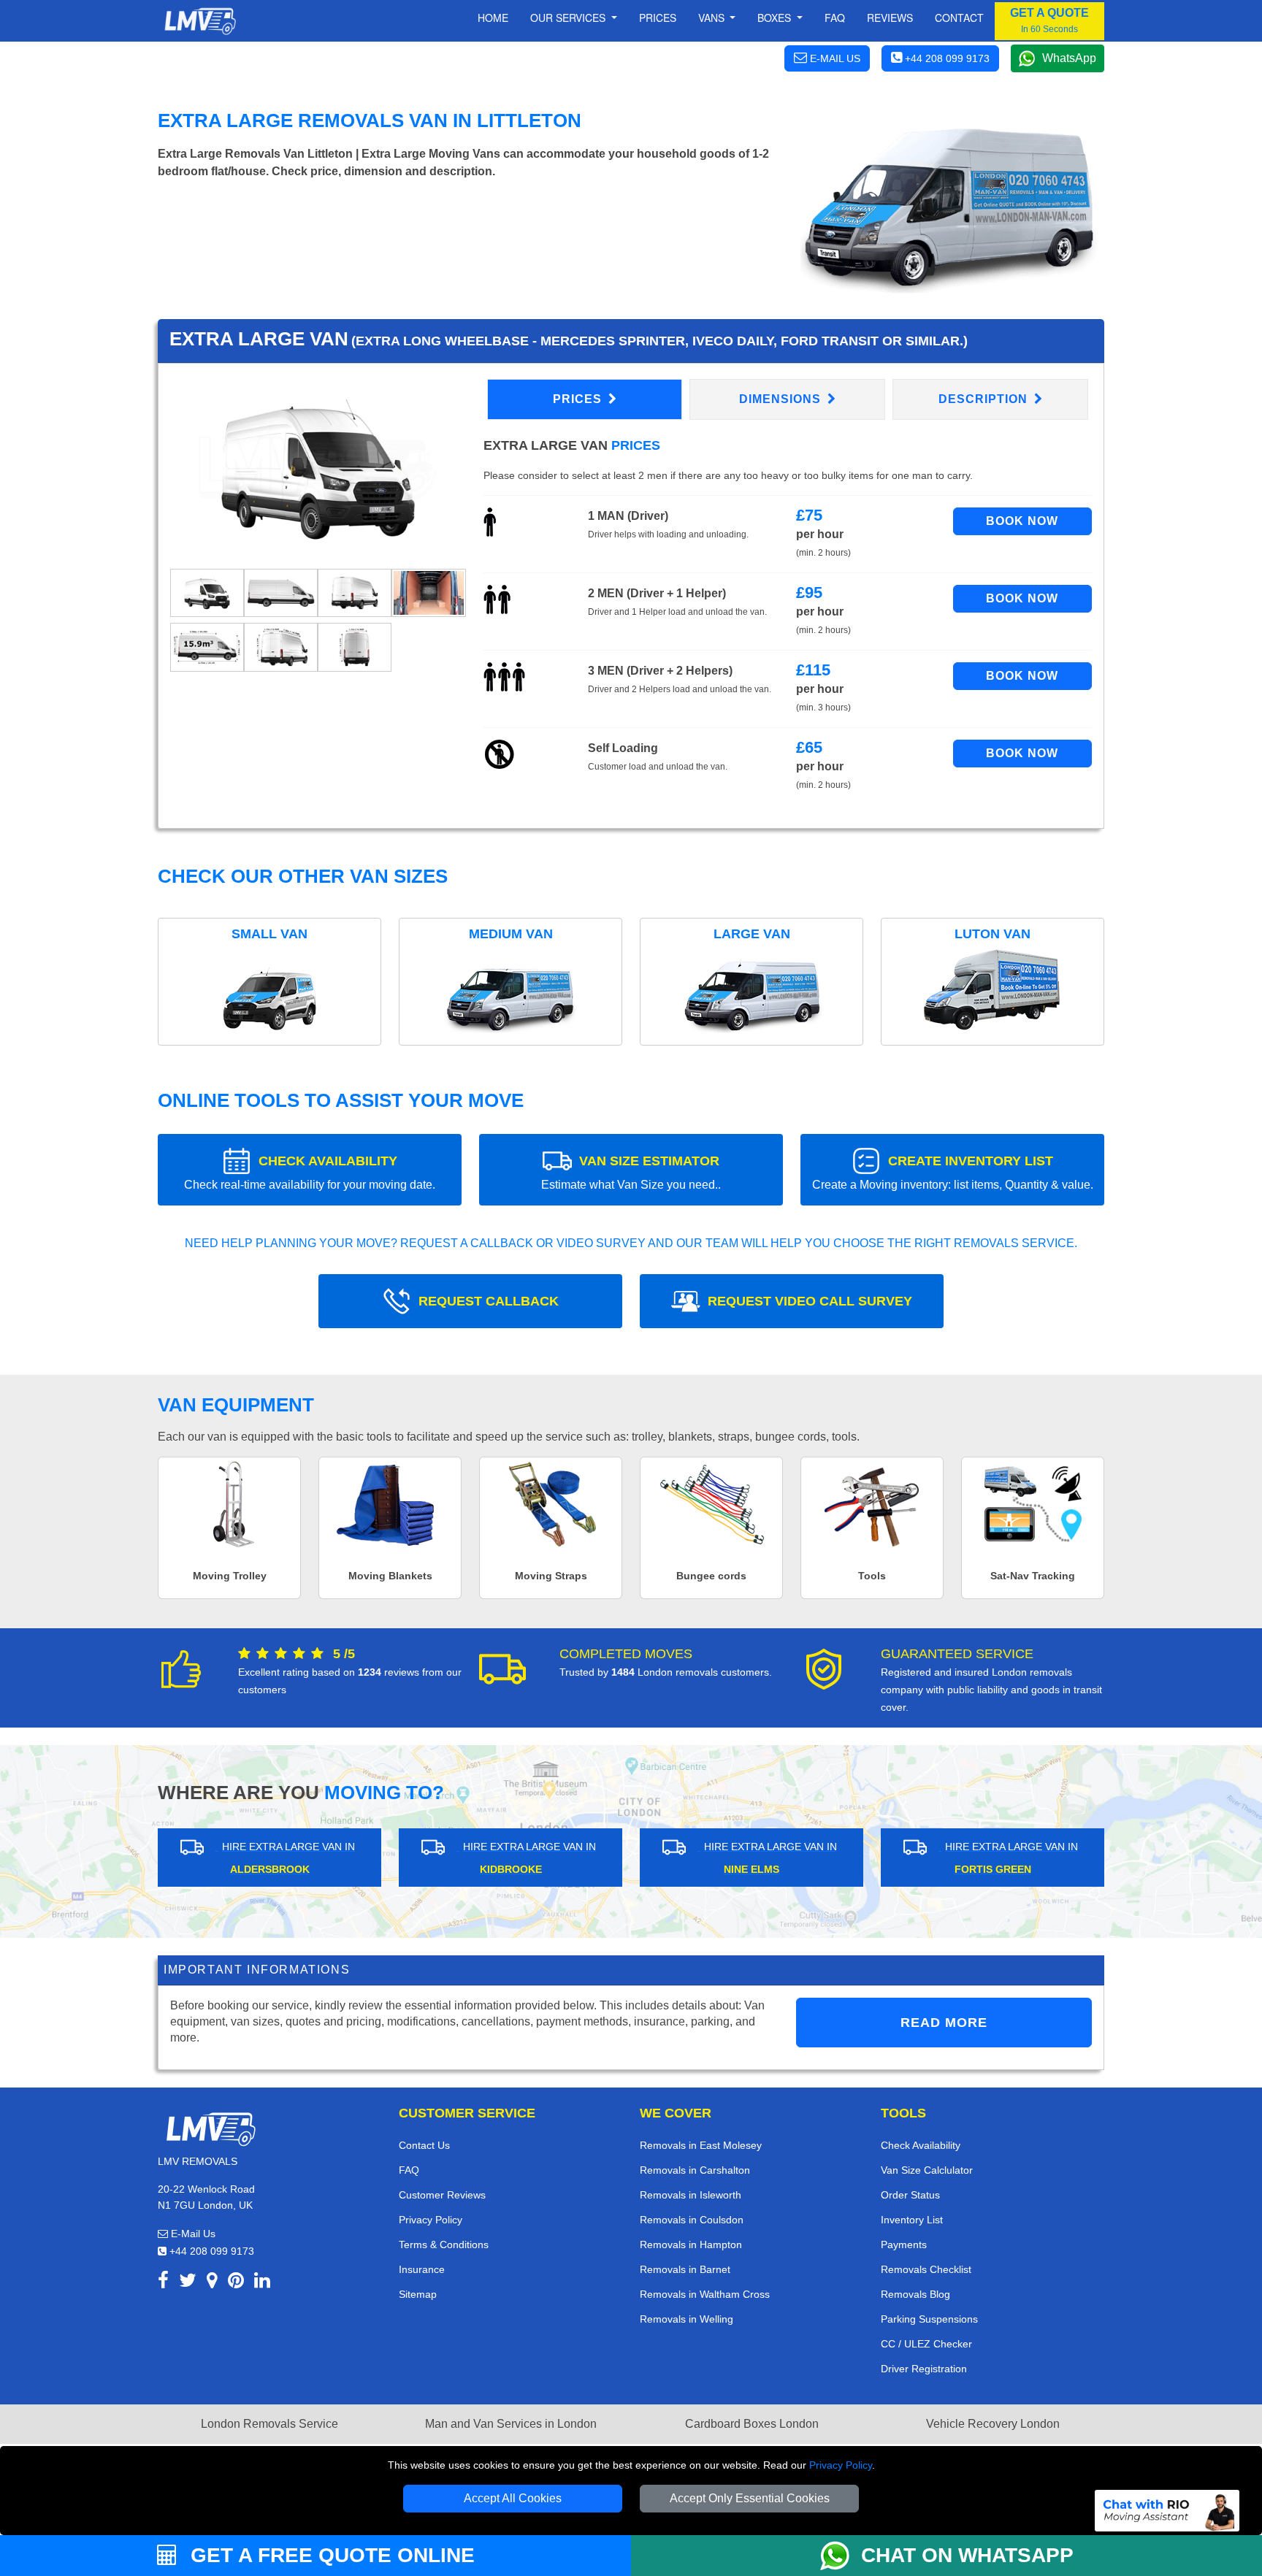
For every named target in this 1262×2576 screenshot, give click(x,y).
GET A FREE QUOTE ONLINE (330, 2555)
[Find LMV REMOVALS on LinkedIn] (262, 2283)
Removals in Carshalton (695, 2170)
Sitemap (418, 2294)
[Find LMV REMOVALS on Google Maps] (212, 2283)
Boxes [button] (776, 18)
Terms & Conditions (444, 2245)
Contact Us (424, 2145)
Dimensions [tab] (782, 399)
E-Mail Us (192, 2234)
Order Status (910, 2195)
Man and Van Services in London (511, 2424)
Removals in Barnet (685, 2269)
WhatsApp (1069, 58)
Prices (658, 18)
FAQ (409, 2170)
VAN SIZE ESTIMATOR (631, 1172)
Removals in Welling (687, 2319)
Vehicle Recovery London (993, 2424)
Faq (835, 18)
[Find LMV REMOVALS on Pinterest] (236, 2283)
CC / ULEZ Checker (926, 2344)
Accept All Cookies (513, 2498)
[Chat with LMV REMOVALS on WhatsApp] (841, 2556)
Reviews (890, 18)
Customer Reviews (442, 2195)
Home (493, 18)
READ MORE (944, 2023)
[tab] (207, 593)
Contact (959, 18)
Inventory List (912, 2220)
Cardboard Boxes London (752, 2424)
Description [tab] (985, 399)
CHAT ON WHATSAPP (967, 2555)
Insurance (422, 2269)
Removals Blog (915, 2294)
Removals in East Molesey (701, 2145)
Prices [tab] (579, 399)
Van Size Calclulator (927, 2170)
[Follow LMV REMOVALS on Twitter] (188, 2283)
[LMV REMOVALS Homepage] (200, 21)
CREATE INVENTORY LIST (953, 1172)
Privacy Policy (841, 2465)
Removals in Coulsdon (692, 2220)
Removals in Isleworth (691, 2195)
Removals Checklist (926, 2269)
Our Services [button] (569, 18)
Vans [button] (713, 18)
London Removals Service (269, 2424)
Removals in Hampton (691, 2245)
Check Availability (921, 2145)
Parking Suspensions (929, 2319)
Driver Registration (924, 2369)
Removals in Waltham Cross (705, 2294)
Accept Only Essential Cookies (750, 2498)
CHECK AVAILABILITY (310, 1172)
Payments (904, 2245)
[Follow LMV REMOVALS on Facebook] (163, 2283)
